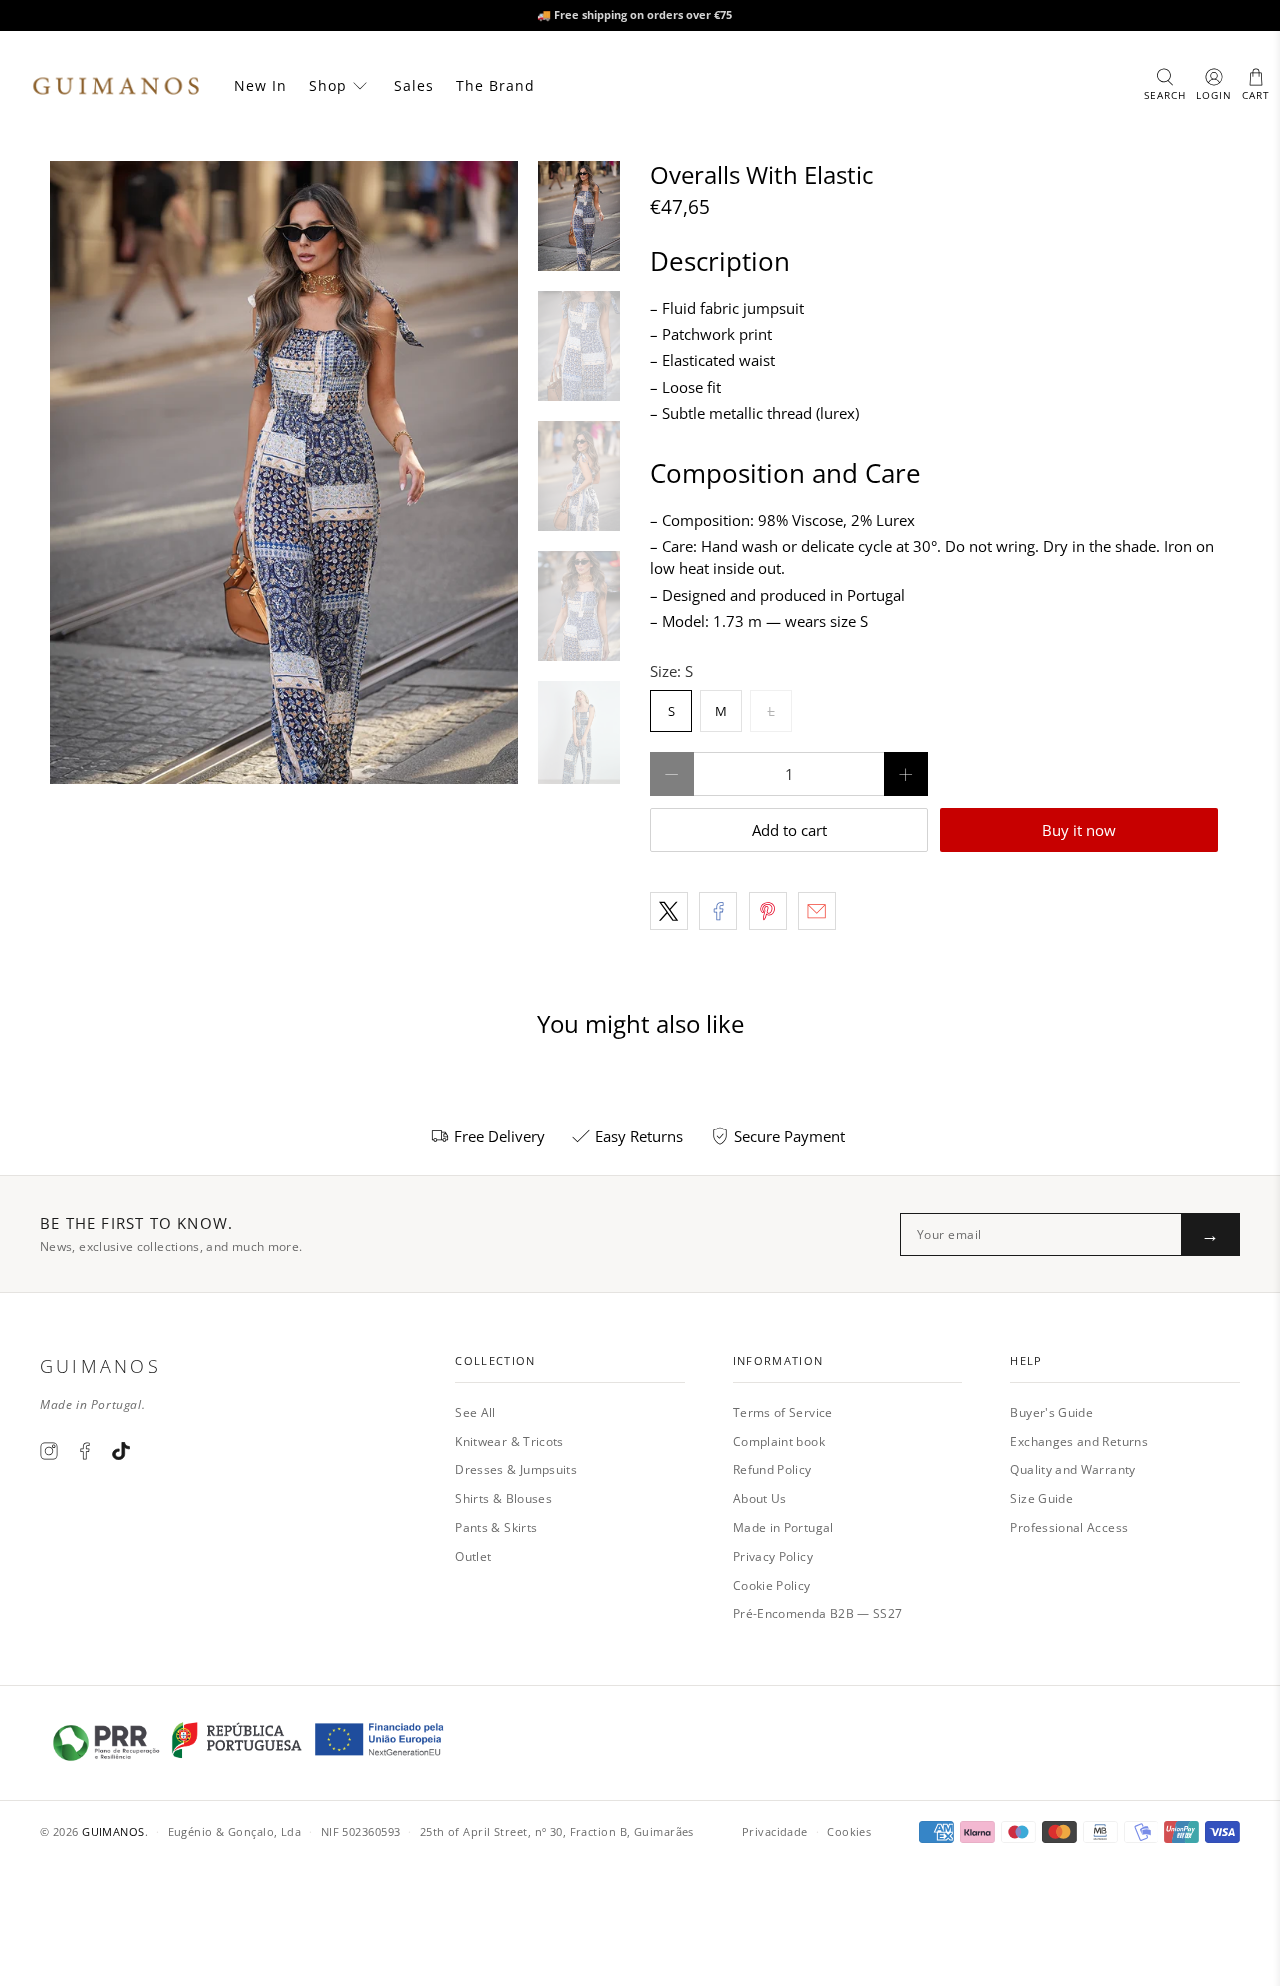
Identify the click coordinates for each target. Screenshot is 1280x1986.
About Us (760, 1498)
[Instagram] (49, 1451)
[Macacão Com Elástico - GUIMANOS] (284, 472)
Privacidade (775, 1831)
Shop (328, 85)
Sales (414, 85)
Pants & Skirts (496, 1527)
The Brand (495, 85)
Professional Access (1069, 1527)
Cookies (849, 1831)
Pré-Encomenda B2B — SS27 (818, 1613)
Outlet (473, 1556)
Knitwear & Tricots (509, 1441)
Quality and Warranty (1072, 1469)
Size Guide (1041, 1498)
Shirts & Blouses (503, 1498)
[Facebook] (85, 1451)
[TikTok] (121, 1451)
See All (475, 1412)
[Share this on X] (669, 911)
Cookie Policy (772, 1585)
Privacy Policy (773, 1556)
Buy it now (1079, 830)
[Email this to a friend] (817, 911)
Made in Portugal (783, 1527)
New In (260, 85)
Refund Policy (772, 1469)
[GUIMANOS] (116, 86)
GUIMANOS (113, 1831)
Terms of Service (783, 1412)
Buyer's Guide (1051, 1412)
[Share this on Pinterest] (768, 911)
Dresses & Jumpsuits (516, 1469)
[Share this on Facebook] (718, 911)
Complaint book (779, 1441)
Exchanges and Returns (1079, 1441)
